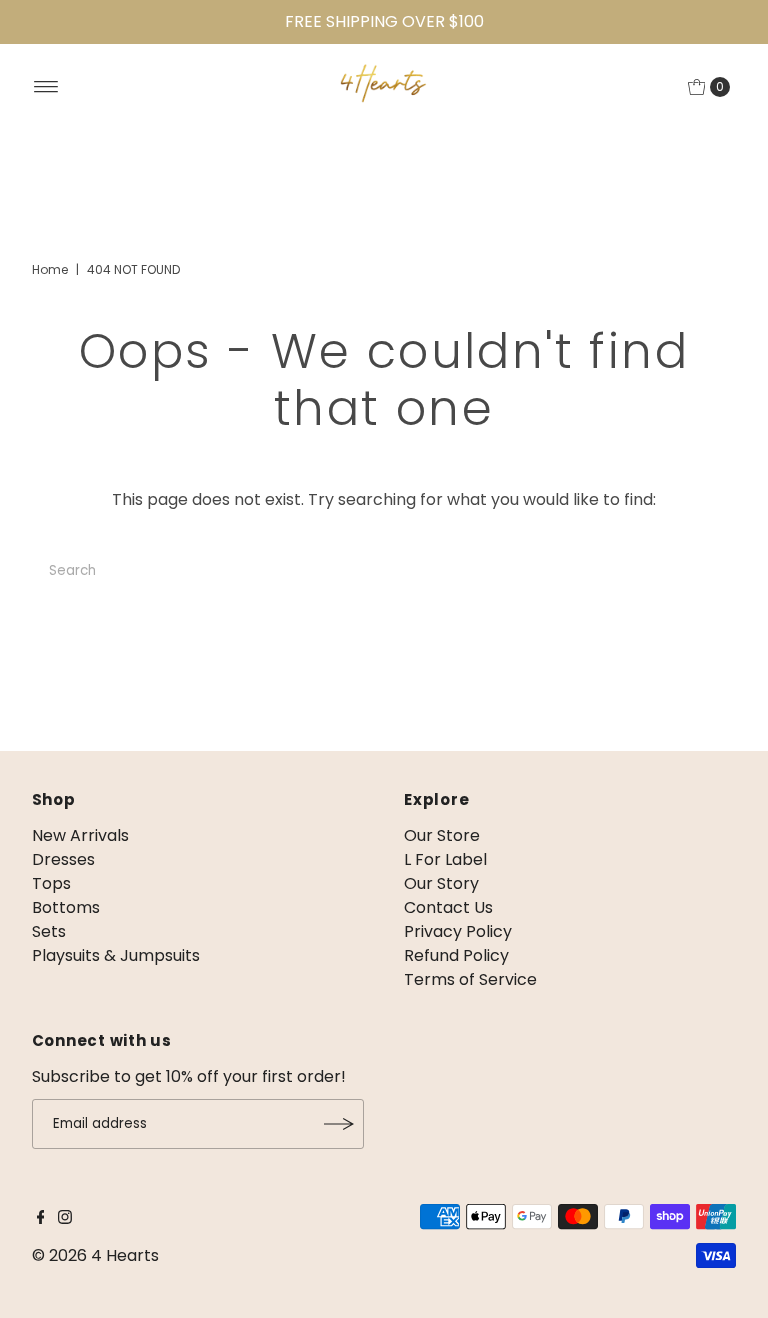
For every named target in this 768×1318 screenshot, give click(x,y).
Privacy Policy (458, 931)
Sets (49, 931)
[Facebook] (41, 1219)
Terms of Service (470, 979)
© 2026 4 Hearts (95, 1255)
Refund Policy (456, 955)
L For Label (445, 859)
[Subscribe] (339, 1124)
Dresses (63, 859)
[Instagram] (65, 1219)
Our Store (442, 835)
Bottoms (66, 907)
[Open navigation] (46, 87)
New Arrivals (80, 835)
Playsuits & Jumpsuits (116, 955)
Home (50, 269)
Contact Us (448, 907)
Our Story (441, 883)
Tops (51, 883)
